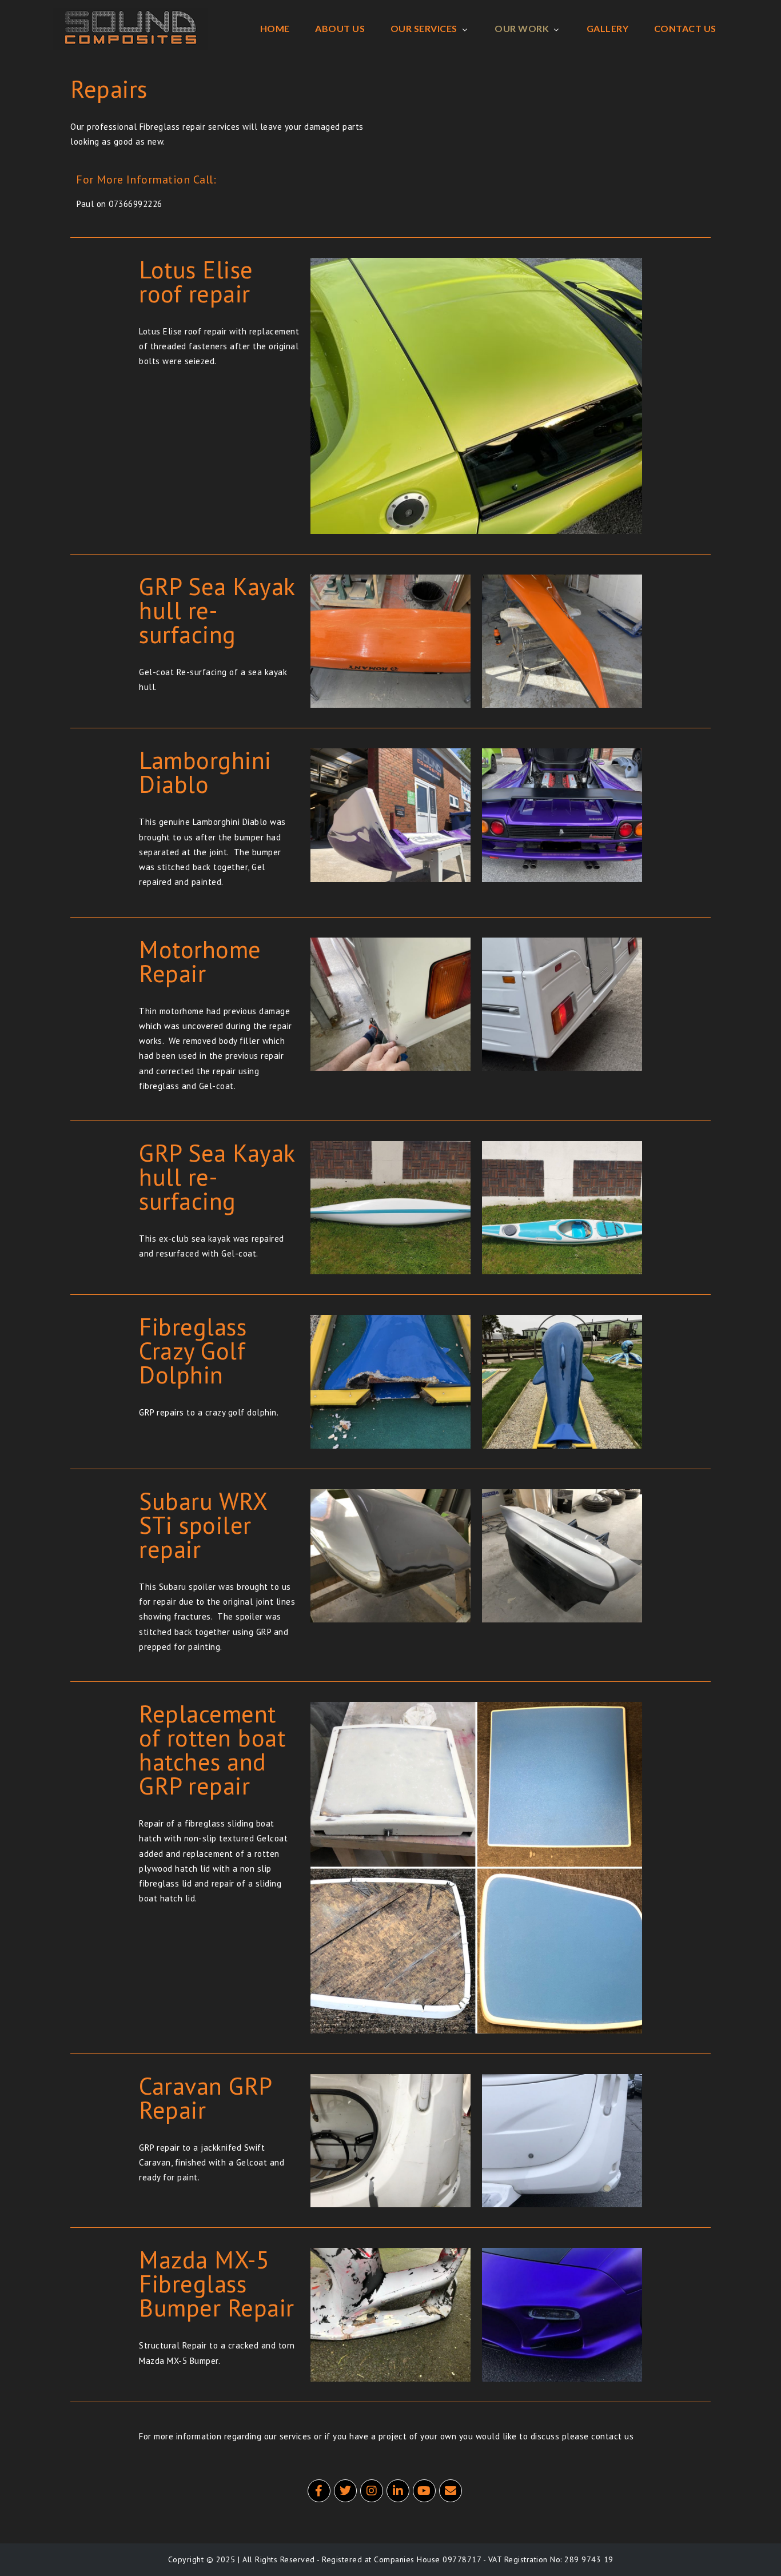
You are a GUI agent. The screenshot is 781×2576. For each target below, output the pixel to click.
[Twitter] (345, 2491)
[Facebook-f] (319, 2491)
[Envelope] (451, 2491)
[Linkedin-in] (398, 2491)
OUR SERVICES (424, 28)
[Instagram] (372, 2491)
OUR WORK (522, 28)
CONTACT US (685, 28)
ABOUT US (340, 28)
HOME (275, 28)
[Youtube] (424, 2491)
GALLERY (608, 28)
